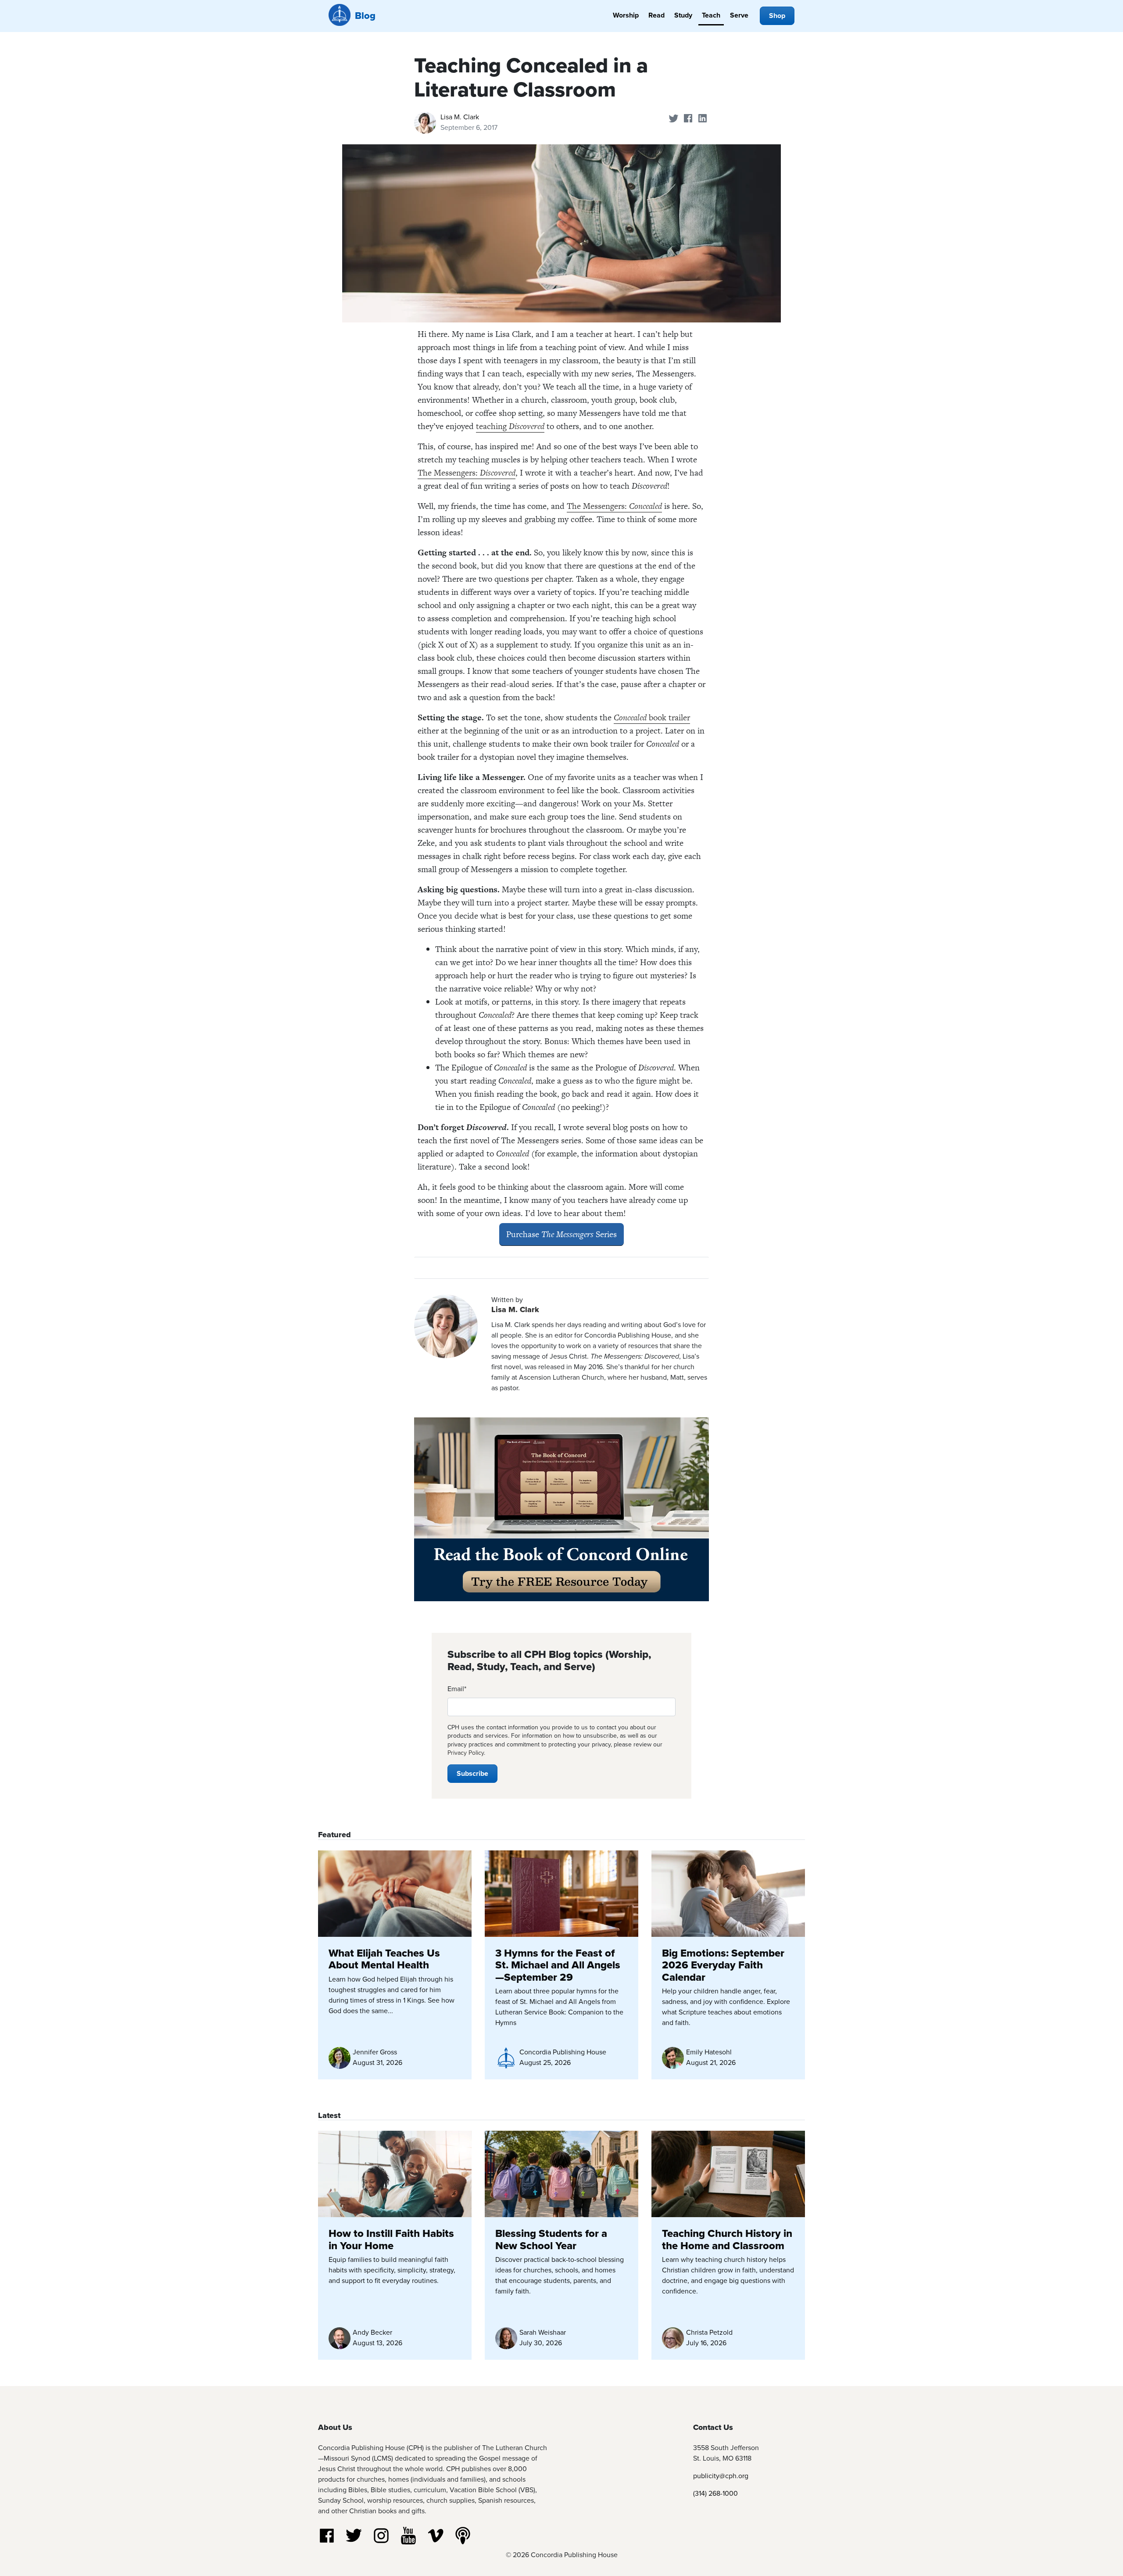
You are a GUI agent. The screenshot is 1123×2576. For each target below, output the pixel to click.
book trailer (652, 717)
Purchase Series (561, 1234)
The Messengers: (467, 473)
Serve (739, 15)
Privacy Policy (466, 1753)
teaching (510, 426)
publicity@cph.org (721, 2476)
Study (683, 15)
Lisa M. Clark (460, 117)
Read (656, 15)
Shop (777, 16)
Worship (626, 15)
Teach (711, 15)
